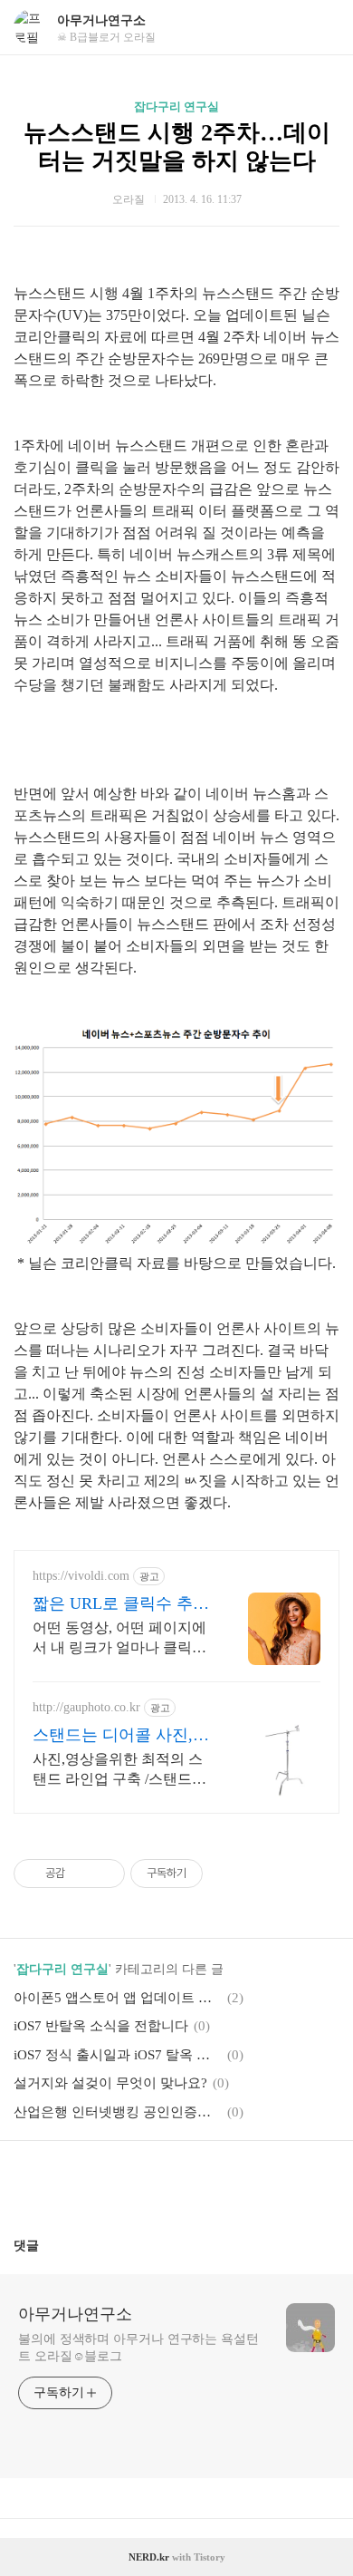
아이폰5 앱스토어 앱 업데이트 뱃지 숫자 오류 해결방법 (118, 1998)
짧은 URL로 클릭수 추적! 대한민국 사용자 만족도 (115, 1604)
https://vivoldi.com (81, 1576)
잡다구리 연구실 (176, 107)
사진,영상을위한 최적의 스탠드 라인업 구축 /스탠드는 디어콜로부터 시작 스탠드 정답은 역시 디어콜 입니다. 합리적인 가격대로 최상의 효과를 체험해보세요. (119, 1770)
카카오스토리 (176, 2182)
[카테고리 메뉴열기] (321, 28)
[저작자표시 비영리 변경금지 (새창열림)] (227, 1874)
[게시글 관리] (105, 1874)
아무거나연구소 (101, 20)
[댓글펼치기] (46, 2245)
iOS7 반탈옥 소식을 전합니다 (101, 2026)
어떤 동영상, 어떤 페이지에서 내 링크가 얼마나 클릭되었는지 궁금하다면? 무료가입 (119, 1639)
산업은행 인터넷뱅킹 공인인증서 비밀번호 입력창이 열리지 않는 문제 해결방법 (118, 2112)
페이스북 (133, 2182)
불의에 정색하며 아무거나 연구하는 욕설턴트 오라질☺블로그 (138, 2348)
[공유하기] (82, 1874)
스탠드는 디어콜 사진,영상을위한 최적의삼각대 (121, 1736)
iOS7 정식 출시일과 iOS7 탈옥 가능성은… (118, 2055)
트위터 (220, 2182)
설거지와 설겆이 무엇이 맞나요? (110, 2083)
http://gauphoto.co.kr (86, 1707)
